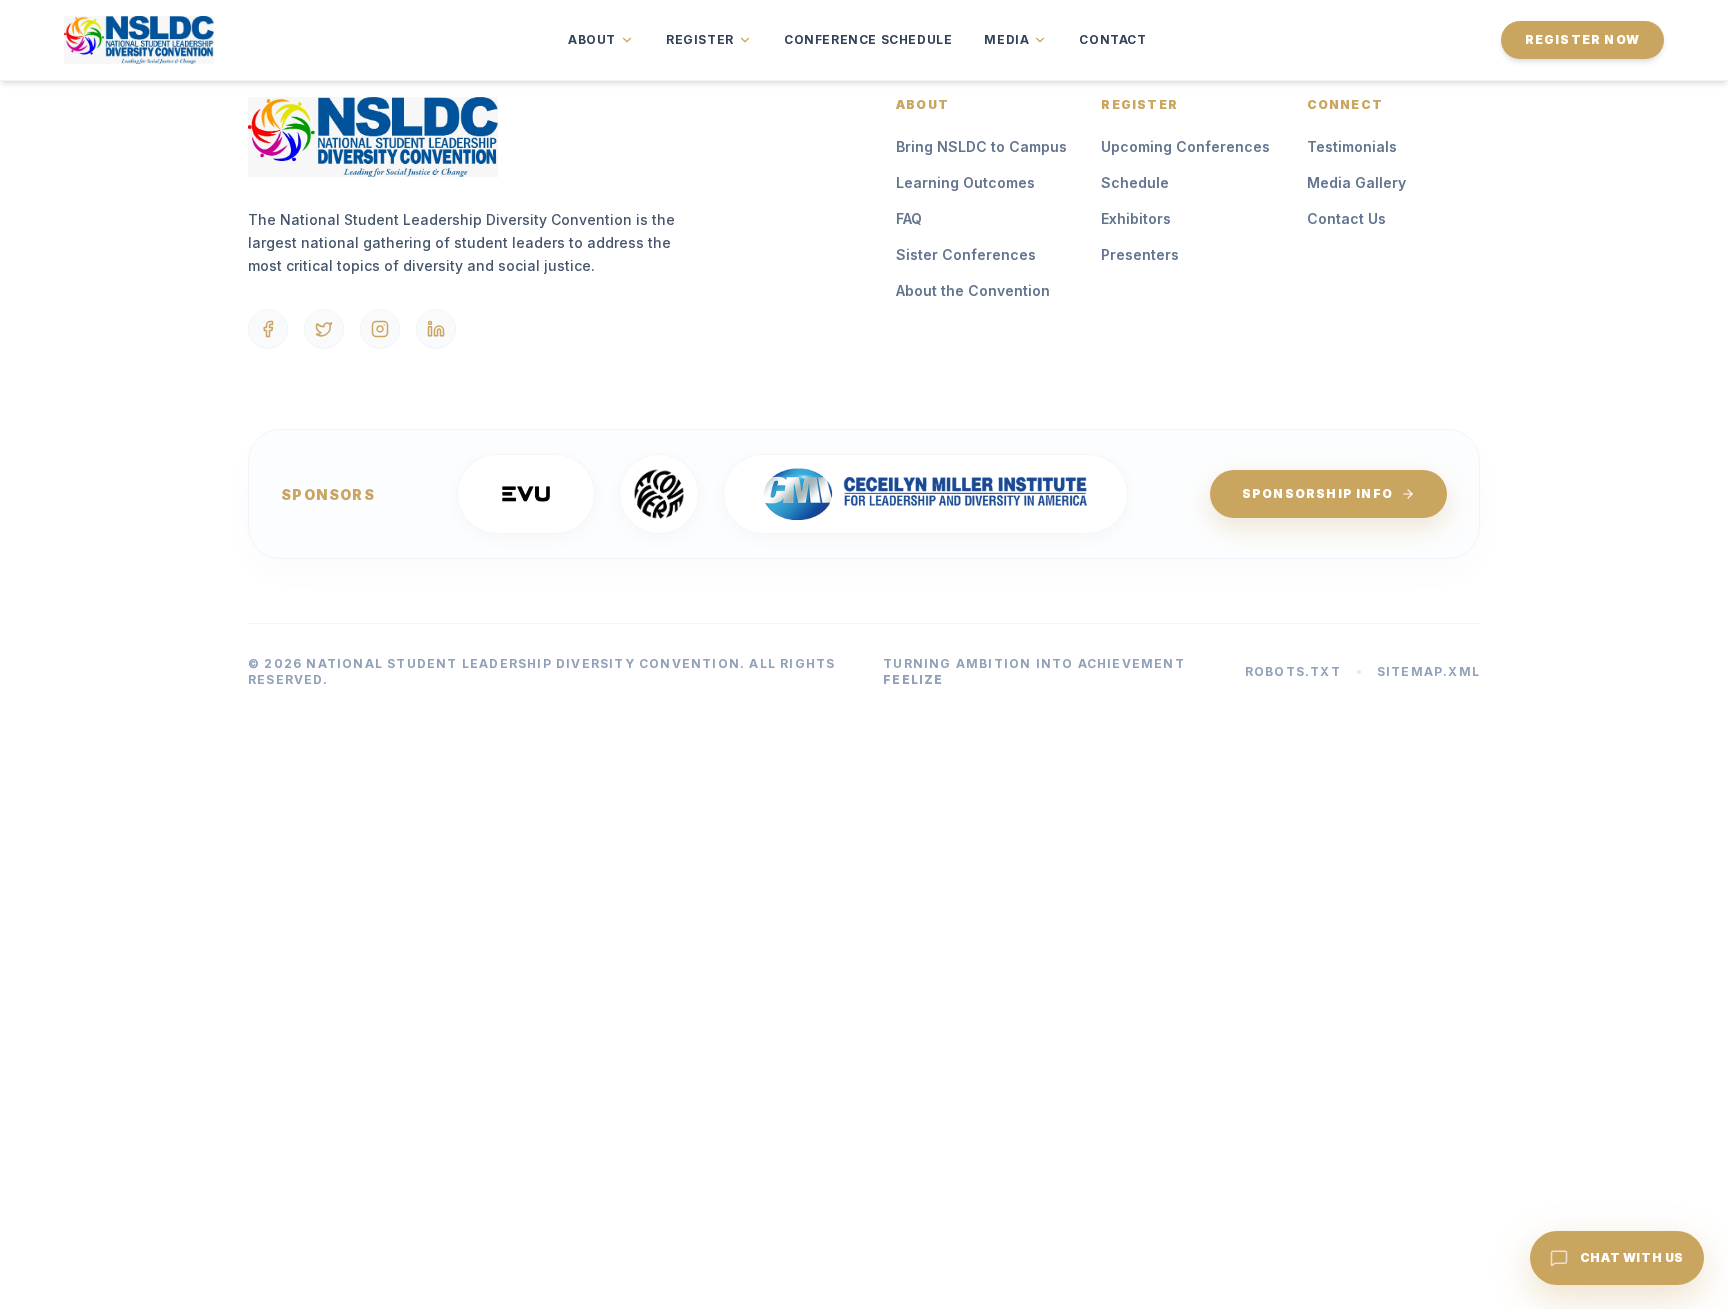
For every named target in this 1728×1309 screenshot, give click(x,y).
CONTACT (1112, 39)
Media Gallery (1356, 182)
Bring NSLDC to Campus (981, 146)
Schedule (1135, 182)
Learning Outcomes (965, 182)
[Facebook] (268, 329)
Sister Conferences (966, 254)
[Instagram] (380, 329)
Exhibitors (1136, 218)
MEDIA (1006, 39)
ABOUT (592, 39)
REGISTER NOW (1582, 39)
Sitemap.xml (1428, 671)
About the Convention (973, 290)
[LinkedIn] (436, 329)
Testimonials (1352, 146)
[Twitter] (324, 329)
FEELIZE (913, 679)
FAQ (909, 218)
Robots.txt (1293, 671)
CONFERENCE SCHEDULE (868, 39)
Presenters (1140, 254)
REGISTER (700, 39)
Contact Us (1346, 218)
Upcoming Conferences (1185, 146)
